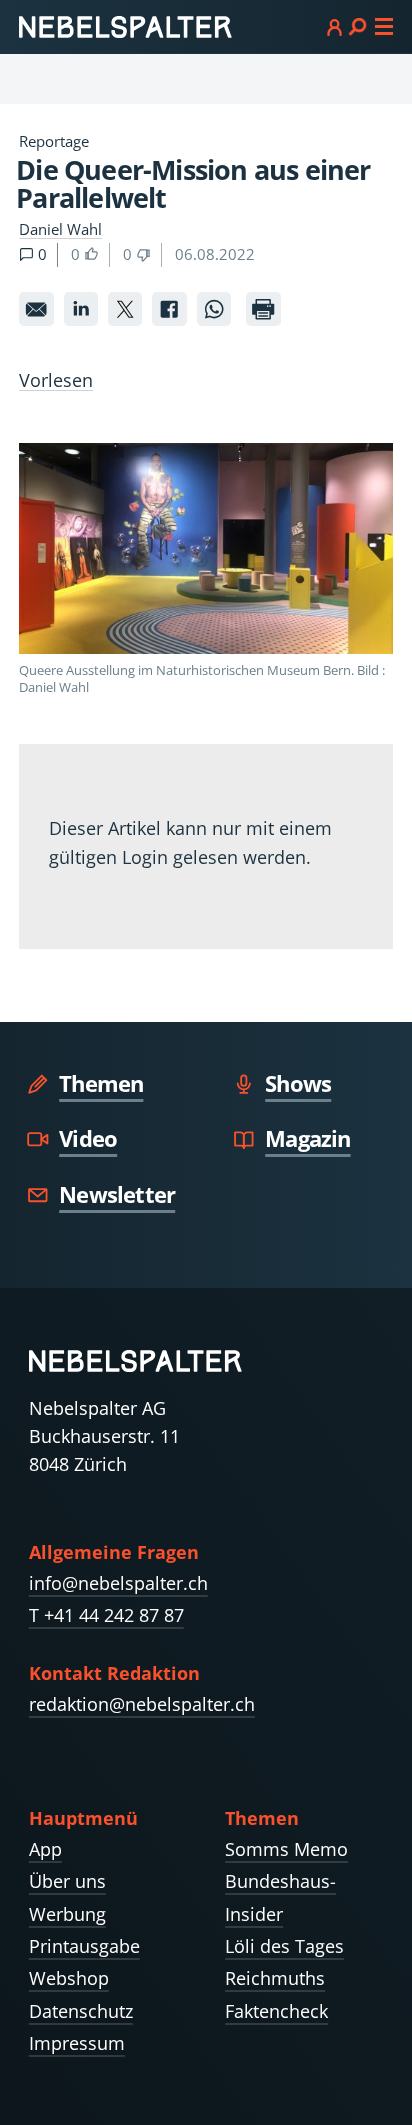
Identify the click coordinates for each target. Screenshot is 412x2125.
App (45, 1849)
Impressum (77, 2043)
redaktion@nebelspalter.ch (142, 1704)
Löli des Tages (284, 1946)
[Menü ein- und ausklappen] (360, 26)
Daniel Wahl (60, 229)
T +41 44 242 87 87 (106, 1615)
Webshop (69, 1978)
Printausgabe (84, 1946)
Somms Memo (286, 1849)
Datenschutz (81, 2011)
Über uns (67, 1881)
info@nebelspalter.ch (118, 1583)
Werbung (67, 1914)
